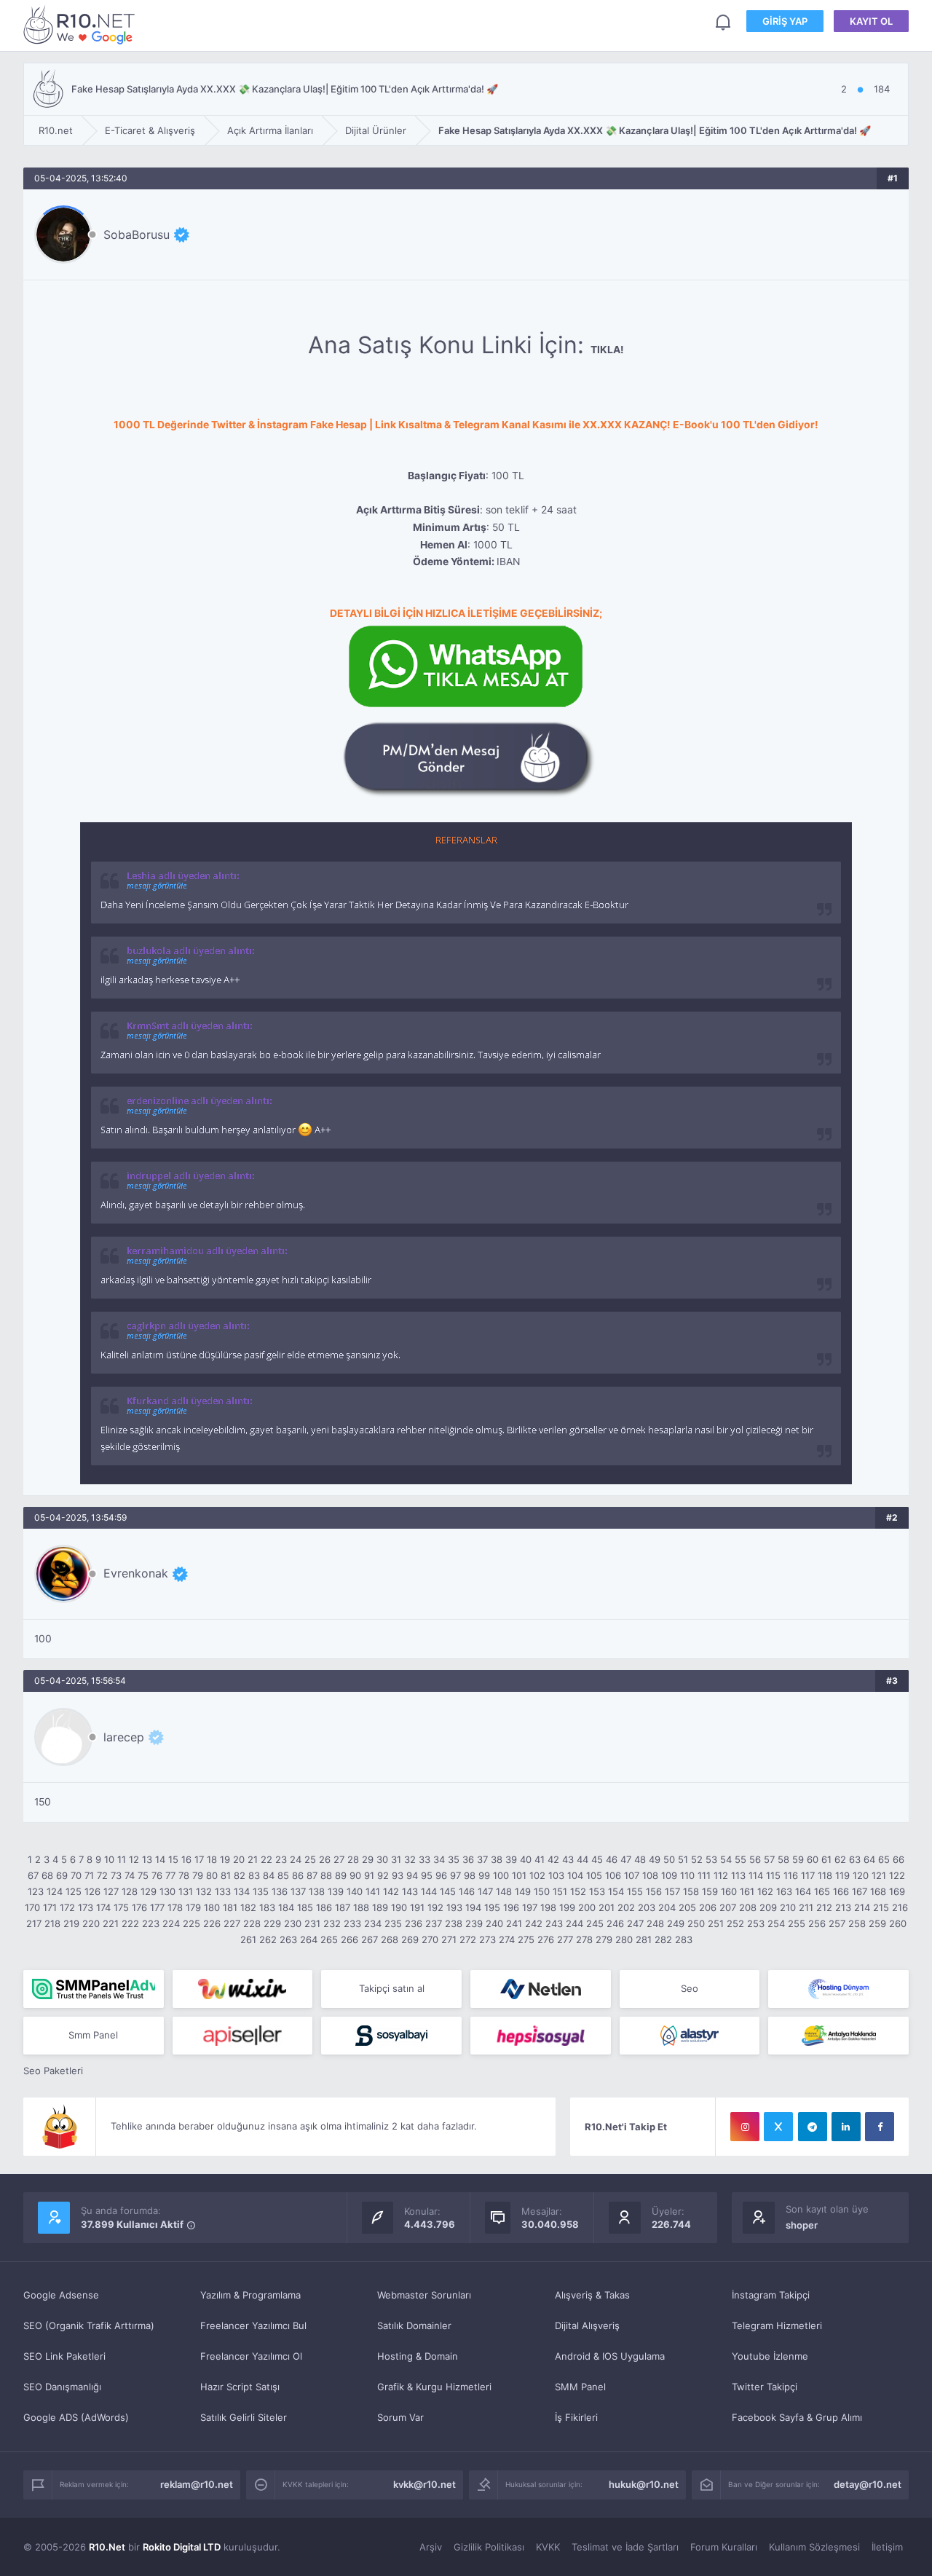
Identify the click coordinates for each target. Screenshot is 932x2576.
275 (526, 1939)
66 (899, 1859)
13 (147, 1859)
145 (448, 1891)
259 (877, 1923)
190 (399, 1907)
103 (556, 1875)
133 (223, 1891)
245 (595, 1923)
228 (252, 1923)
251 (716, 1923)
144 (429, 1891)
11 (122, 1859)
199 (567, 1907)
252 (735, 1923)
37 (482, 1859)
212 (824, 1907)
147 (485, 1891)
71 (89, 1875)
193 (454, 1907)
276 (546, 1939)
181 (230, 1907)
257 (837, 1923)
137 (298, 1891)
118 (825, 1875)
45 (597, 1859)
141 (373, 1891)
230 (293, 1923)
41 (540, 1859)
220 (91, 1923)
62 (840, 1859)
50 (669, 1859)
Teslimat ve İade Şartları (625, 2547)
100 (501, 1875)
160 (729, 1891)
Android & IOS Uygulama (610, 2356)
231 (312, 1923)
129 (149, 1891)
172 (67, 1907)
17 (199, 1859)
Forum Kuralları (724, 2547)
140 (355, 1891)
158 (691, 1891)
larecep (124, 1737)
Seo (690, 1988)
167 (860, 1891)
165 (822, 1891)
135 (261, 1891)
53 (711, 1859)
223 (151, 1923)
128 (130, 1891)
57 (769, 1859)
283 (684, 1939)
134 (242, 1891)
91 (369, 1875)
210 (788, 1907)
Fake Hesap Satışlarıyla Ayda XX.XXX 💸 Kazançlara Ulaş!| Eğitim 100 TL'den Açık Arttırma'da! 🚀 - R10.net (82, 24)
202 (626, 1907)
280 (624, 1939)
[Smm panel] (94, 1989)
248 (655, 1923)
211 (806, 1907)
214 (862, 1907)
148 (504, 1891)
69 (62, 1875)
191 (417, 1907)
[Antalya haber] (838, 2036)
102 (537, 1875)
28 (353, 1859)
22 (266, 1859)
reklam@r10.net (197, 2484)
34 (439, 1859)
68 (47, 1875)
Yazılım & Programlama (250, 2295)
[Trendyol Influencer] (243, 1989)
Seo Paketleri (53, 2071)
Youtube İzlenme (770, 2356)
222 (130, 1923)
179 (193, 1907)
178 (175, 1907)
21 (253, 1859)
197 (530, 1907)
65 (884, 1859)
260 (898, 1923)
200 (587, 1907)
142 (391, 1891)
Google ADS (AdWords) (76, 2417)
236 (414, 1923)
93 (398, 1875)
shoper (802, 2225)
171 (50, 1907)
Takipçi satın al (392, 1988)
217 (34, 1923)
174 (103, 1907)
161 (747, 1891)
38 (497, 1859)
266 (349, 1939)
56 (755, 1859)
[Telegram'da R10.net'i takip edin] (813, 2127)
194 (473, 1907)
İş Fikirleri (576, 2417)
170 (32, 1907)
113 (738, 1875)
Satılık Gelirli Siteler (244, 2417)
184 (286, 1907)
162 (765, 1891)
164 (803, 1891)
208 (748, 1907)
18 (212, 1859)
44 (582, 1859)
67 (33, 1875)
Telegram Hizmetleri (777, 2325)
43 (568, 1859)
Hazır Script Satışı (240, 2387)
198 (548, 1907)
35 (454, 1859)
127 (111, 1891)
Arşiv (431, 2547)
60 (813, 1859)
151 (560, 1891)
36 (468, 1859)
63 (855, 1859)
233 (352, 1923)
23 (281, 1859)
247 (635, 1923)
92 (383, 1875)
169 (897, 1891)
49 (655, 1859)
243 (554, 1923)
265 (329, 1939)
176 (139, 1907)
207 (728, 1907)
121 (879, 1875)
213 (843, 1907)
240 (494, 1923)
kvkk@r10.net (424, 2484)
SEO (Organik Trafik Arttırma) (89, 2325)
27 (339, 1859)
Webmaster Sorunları (424, 2295)
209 (768, 1907)
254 (776, 1923)
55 (741, 1859)
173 (86, 1907)
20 (239, 1859)
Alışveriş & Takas (592, 2295)
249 (676, 1923)
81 (226, 1875)
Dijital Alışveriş (587, 2325)
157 (672, 1891)
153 (597, 1891)
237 (434, 1923)
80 (212, 1875)
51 (683, 1859)
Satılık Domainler (414, 2325)
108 (650, 1875)
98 (470, 1875)
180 (212, 1907)
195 (492, 1907)
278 (584, 1939)
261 (248, 1939)
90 (355, 1875)
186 (324, 1907)
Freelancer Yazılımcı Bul (253, 2325)
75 (143, 1875)
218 (52, 1923)
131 (186, 1891)
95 (427, 1875)
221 (111, 1923)
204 (667, 1907)
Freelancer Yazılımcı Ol (251, 2356)
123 (36, 1891)
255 (797, 1923)
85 (283, 1875)
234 (373, 1923)
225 (191, 1923)
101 (519, 1875)
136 (280, 1891)
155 (635, 1891)
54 (726, 1859)
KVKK (548, 2547)
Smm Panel (93, 2035)
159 (710, 1891)
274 (507, 1939)
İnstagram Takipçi (771, 2295)
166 (841, 1891)
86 (298, 1875)
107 (632, 1875)
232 (332, 1923)
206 (708, 1907)
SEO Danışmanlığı (62, 2387)
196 (511, 1907)
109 (669, 1875)
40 (526, 1859)
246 (615, 1923)
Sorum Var (400, 2417)
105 (594, 1875)
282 (663, 1939)
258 (857, 1923)
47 (626, 1859)
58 (783, 1859)
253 (756, 1923)
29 (368, 1859)
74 (130, 1875)
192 (435, 1907)
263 (288, 1939)
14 (160, 1859)
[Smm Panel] (243, 2036)
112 (721, 1875)
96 (441, 1875)
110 (687, 1875)
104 (575, 1875)
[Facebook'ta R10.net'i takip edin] (880, 2127)
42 (553, 1859)
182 (248, 1907)
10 (109, 1859)
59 (798, 1859)
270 (430, 1939)
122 (897, 1875)
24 (296, 1859)
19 (225, 1859)
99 (484, 1875)
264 (309, 1939)
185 (305, 1907)
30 (382, 1859)
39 (511, 1859)
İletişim (887, 2547)
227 (232, 1923)
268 (390, 1939)
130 (167, 1891)
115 (773, 1875)
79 (198, 1875)
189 (380, 1907)
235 (393, 1923)
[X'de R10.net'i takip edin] (778, 2127)
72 (102, 1875)
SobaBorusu (137, 235)
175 (121, 1907)
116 (791, 1875)
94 (412, 1875)
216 (900, 1907)
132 (204, 1891)
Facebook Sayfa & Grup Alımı (797, 2417)
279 (604, 1939)
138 (317, 1891)
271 (449, 1939)
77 (170, 1875)
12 (134, 1859)
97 (455, 1875)
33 (424, 1859)
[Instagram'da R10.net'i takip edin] (745, 2127)
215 (881, 1907)
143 (410, 1891)
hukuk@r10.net (644, 2484)
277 (565, 1939)
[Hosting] (541, 1989)
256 (817, 1923)
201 (607, 1907)
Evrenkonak (136, 1573)
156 (654, 1891)
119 (842, 1875)
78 (184, 1875)
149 (523, 1891)
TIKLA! (607, 350)
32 (410, 1859)
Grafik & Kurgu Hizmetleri (434, 2387)
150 (542, 1891)
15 (173, 1859)
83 (254, 1875)
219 (71, 1923)
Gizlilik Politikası (489, 2547)
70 (76, 1875)
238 (454, 1923)
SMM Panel (580, 2387)
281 (644, 1939)
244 (574, 1923)
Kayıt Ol (871, 21)
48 (640, 1859)
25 (310, 1859)
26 (325, 1859)
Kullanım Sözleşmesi (814, 2547)
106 (613, 1875)
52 (697, 1859)
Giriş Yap (785, 21)
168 (878, 1891)
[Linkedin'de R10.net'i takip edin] (846, 2127)
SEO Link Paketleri (64, 2356)
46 (612, 1859)
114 (756, 1875)
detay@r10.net (868, 2484)
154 (616, 1891)
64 (869, 1859)
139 (336, 1891)
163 (784, 1891)
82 (240, 1875)
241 (514, 1923)
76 (157, 1875)
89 (341, 1875)
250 (696, 1923)
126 (92, 1891)
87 (312, 1875)
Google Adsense (61, 2295)
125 (74, 1891)
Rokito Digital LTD (182, 2547)
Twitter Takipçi (765, 2387)
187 (343, 1907)
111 (704, 1875)
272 (468, 1939)
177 (157, 1907)
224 (171, 1923)
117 (808, 1875)
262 (268, 1939)
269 (410, 1939)
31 (396, 1859)
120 (861, 1875)
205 (687, 1907)
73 (116, 1875)
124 (55, 1891)
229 (272, 1923)
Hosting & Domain (418, 2356)
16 (186, 1859)
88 (326, 1875)
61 (826, 1859)
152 (578, 1891)
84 (269, 1875)
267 (370, 1939)
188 (361, 1907)
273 (487, 1939)
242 (534, 1923)
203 (647, 1907)
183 (267, 1907)
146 (467, 1891)
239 (474, 1923)
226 (212, 1923)
